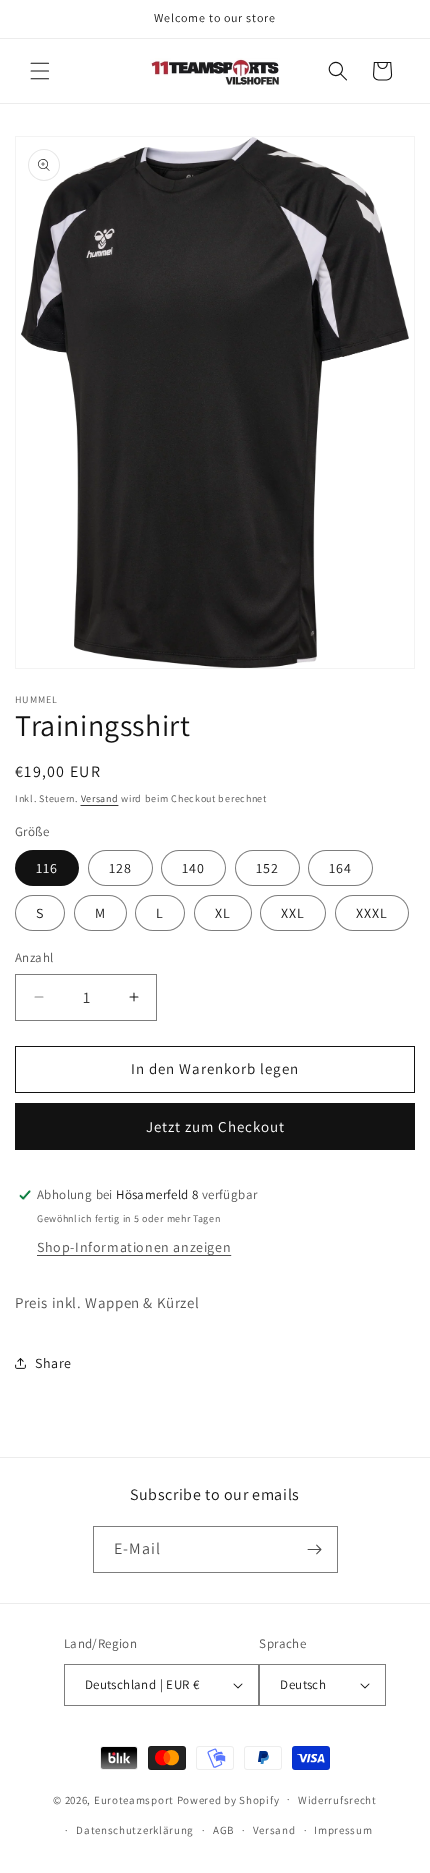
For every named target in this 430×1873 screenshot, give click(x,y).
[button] (40, 71)
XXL (293, 913)
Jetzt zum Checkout (215, 1126)
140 (193, 868)
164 (340, 868)
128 (120, 868)
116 (47, 868)
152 (267, 868)
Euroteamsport (134, 1799)
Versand (100, 798)
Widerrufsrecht (337, 1800)
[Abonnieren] (315, 1549)
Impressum (343, 1830)
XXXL (372, 913)
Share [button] (53, 1363)
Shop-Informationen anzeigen (134, 1247)
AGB (223, 1830)
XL (223, 913)
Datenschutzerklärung (135, 1830)
